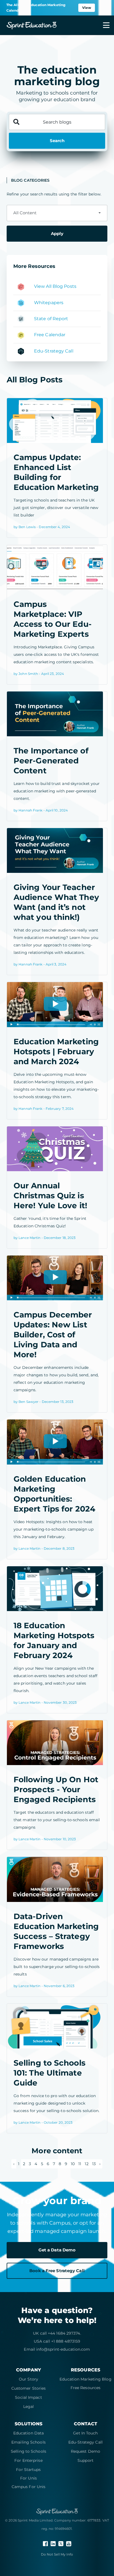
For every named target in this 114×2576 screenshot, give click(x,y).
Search (57, 141)
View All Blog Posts (55, 286)
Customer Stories (29, 2388)
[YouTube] (69, 2543)
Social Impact (28, 2397)
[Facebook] (46, 2543)
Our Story (28, 2379)
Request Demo (85, 2451)
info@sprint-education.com (63, 2349)
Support (85, 2460)
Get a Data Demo (57, 2250)
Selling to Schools (28, 2451)
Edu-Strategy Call (54, 351)
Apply (57, 233)
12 (86, 2164)
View (87, 8)
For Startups (28, 2470)
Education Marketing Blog (85, 2379)
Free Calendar (50, 335)
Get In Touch (85, 2433)
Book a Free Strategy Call (57, 2271)
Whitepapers (49, 303)
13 (94, 2164)
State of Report (51, 319)
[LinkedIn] (54, 2543)
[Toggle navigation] (103, 25)
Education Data (28, 2433)
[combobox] (57, 213)
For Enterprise (28, 2460)
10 (73, 2164)
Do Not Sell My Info (57, 2554)
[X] (61, 2543)
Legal (29, 2407)
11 (80, 2164)
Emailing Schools (28, 2442)
